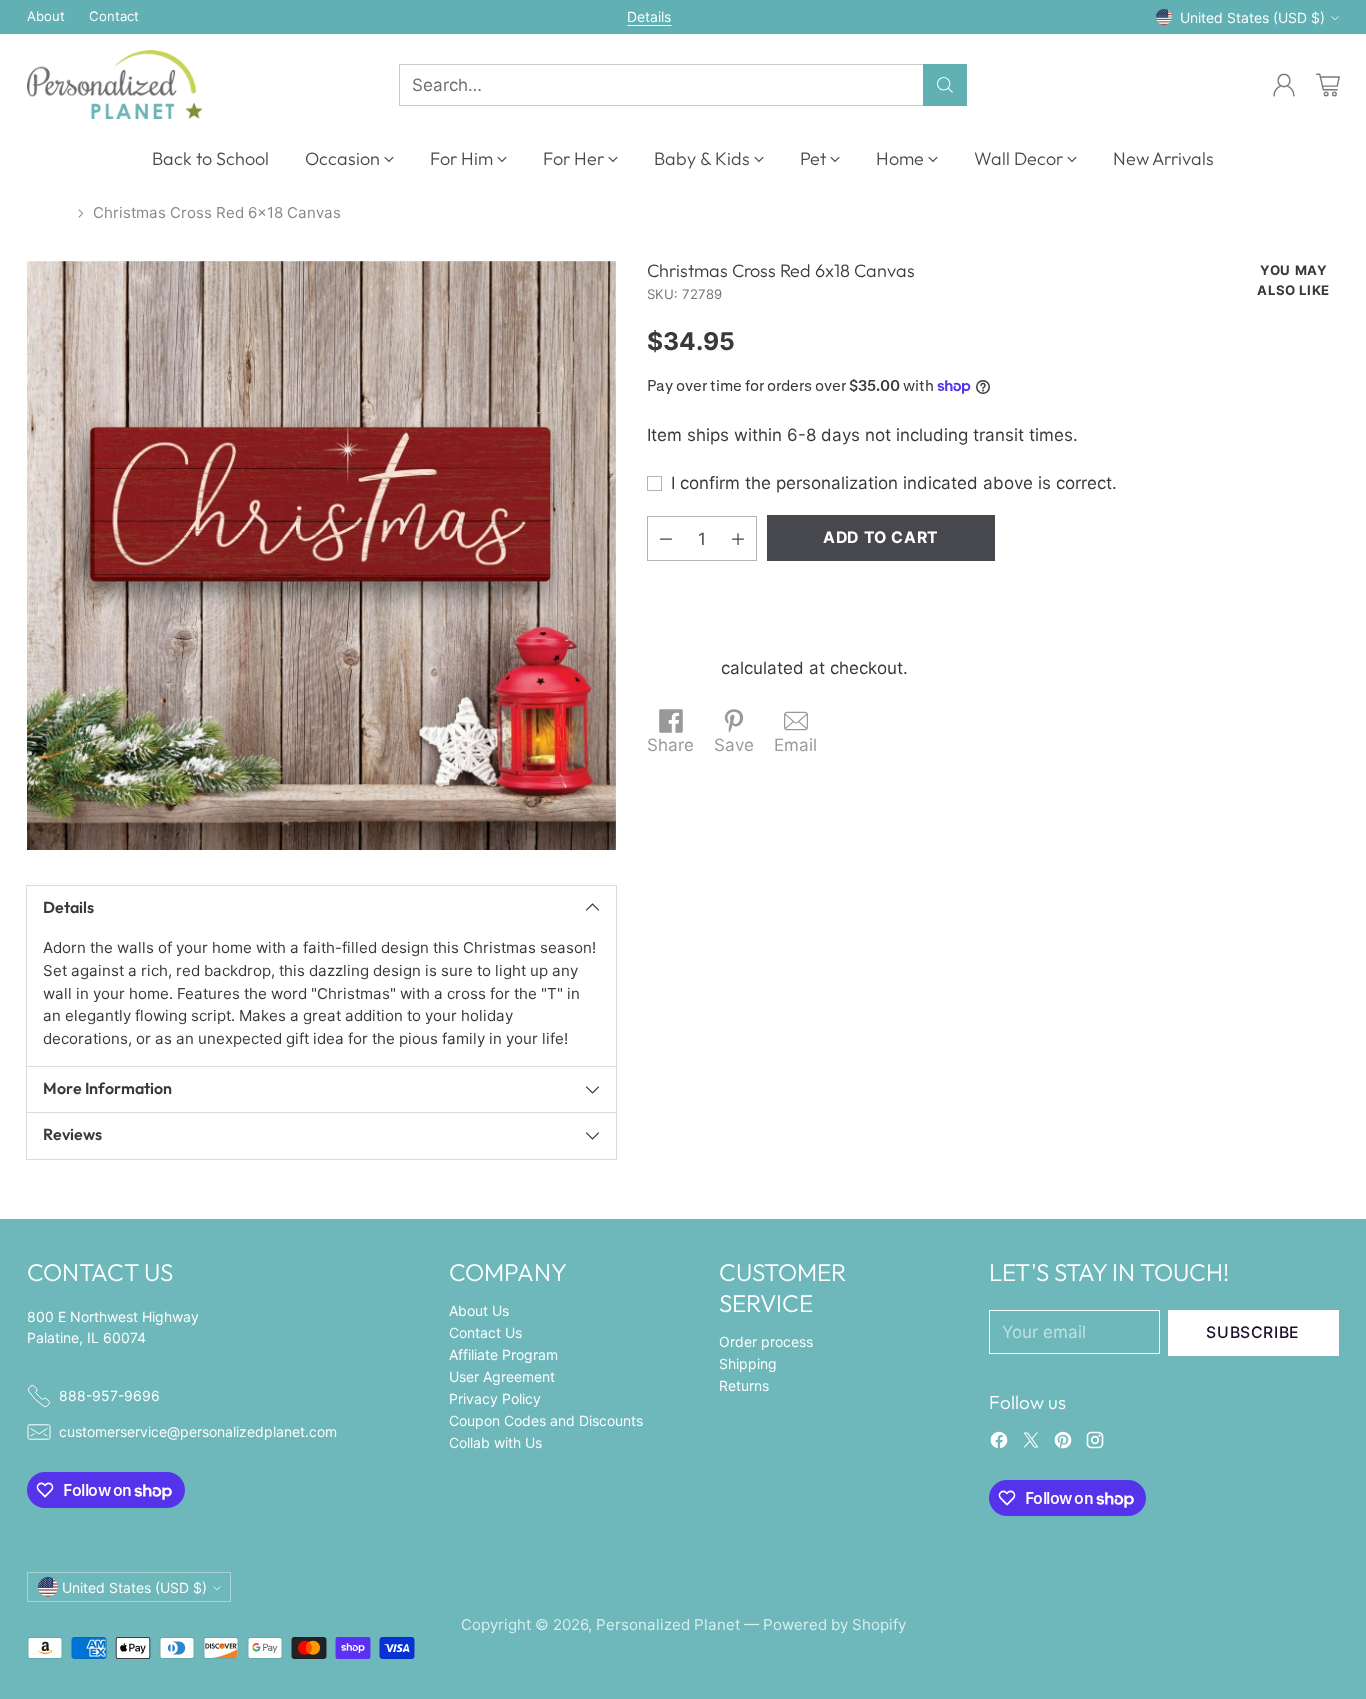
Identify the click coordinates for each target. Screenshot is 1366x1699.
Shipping (681, 668)
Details (649, 17)
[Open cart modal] (1328, 85)
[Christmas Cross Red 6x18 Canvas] (321, 555)
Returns (744, 1385)
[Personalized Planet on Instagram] (1095, 1444)
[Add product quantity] (738, 538)
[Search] (945, 85)
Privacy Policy (495, 1398)
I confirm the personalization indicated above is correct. (894, 483)
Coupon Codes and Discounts (546, 1420)
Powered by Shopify (834, 1624)
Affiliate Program (503, 1354)
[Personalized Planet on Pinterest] (1063, 1444)
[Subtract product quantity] (666, 538)
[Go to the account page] (1284, 85)
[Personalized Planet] (114, 84)
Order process (766, 1341)
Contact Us (485, 1332)
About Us (479, 1310)
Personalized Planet (668, 1624)
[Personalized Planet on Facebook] (999, 1444)
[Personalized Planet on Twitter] (1031, 1444)
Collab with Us (495, 1442)
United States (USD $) (1252, 17)
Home (48, 212)
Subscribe (1253, 1332)
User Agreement (502, 1376)
